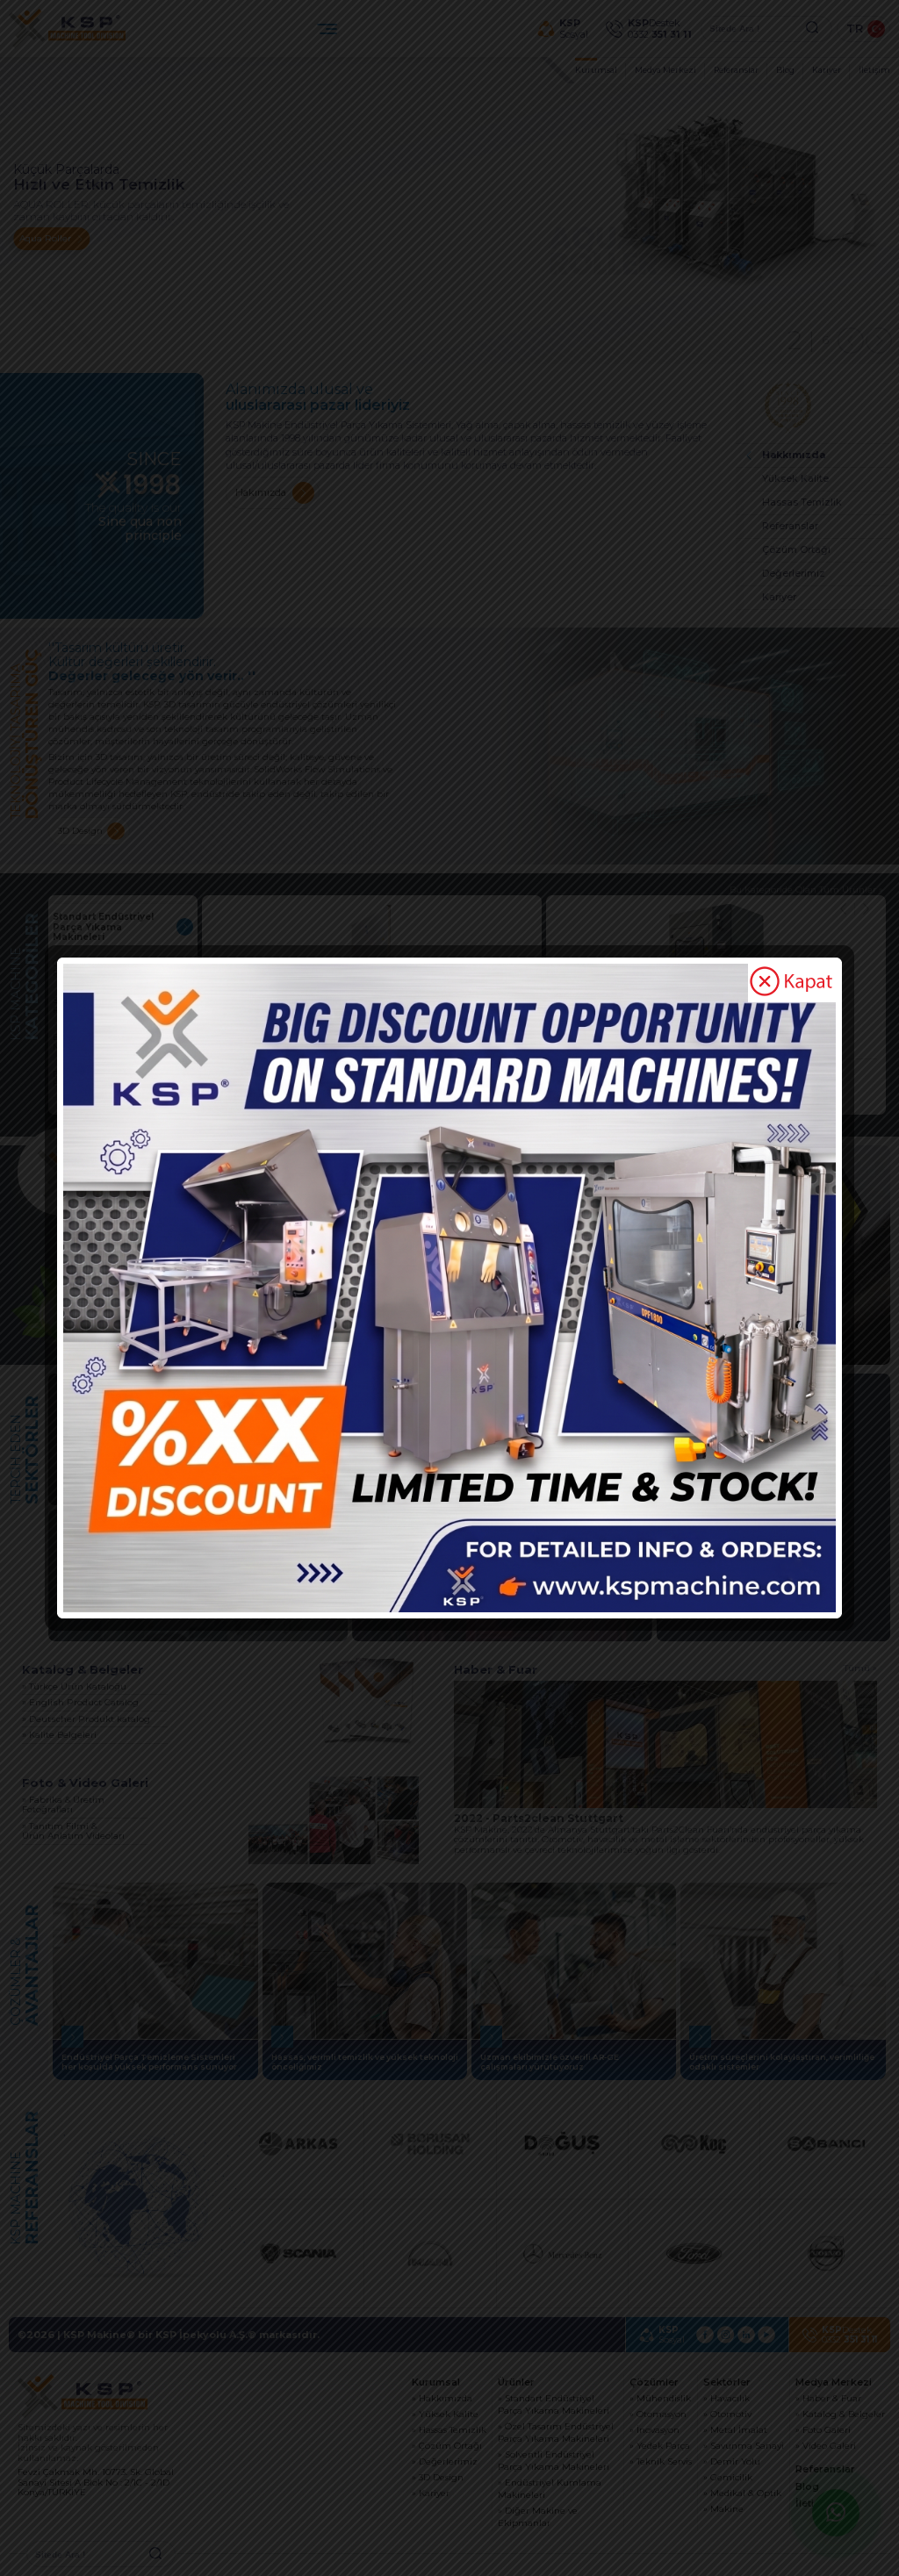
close (792, 983)
